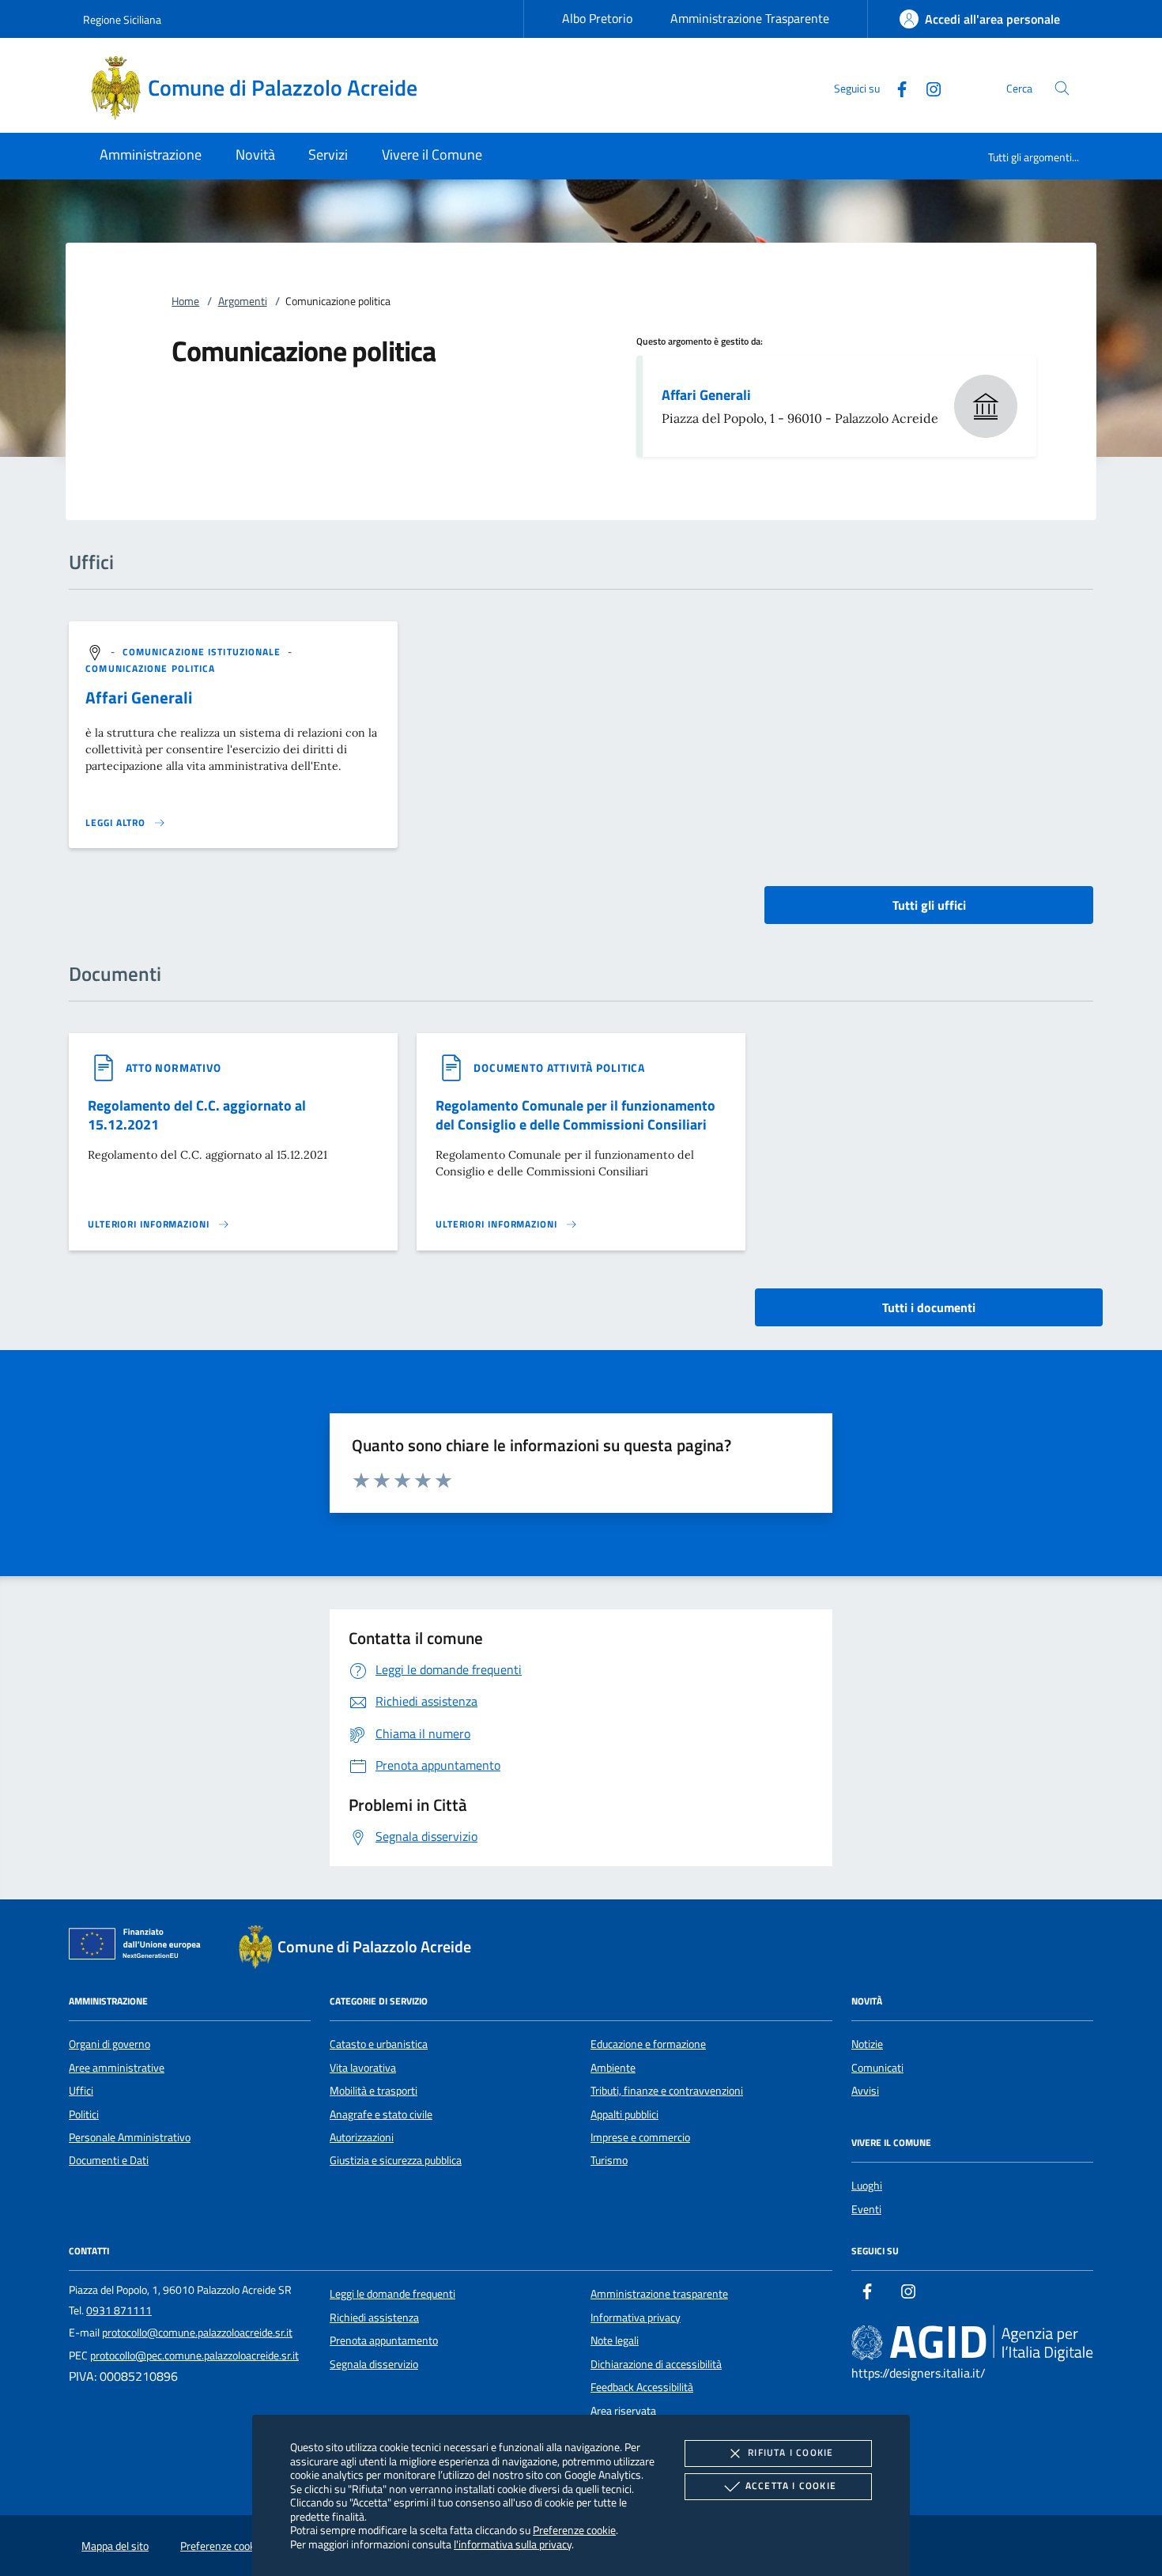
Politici (84, 2114)
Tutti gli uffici (929, 905)
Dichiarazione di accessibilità (656, 2364)
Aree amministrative (117, 2068)
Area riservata (623, 2411)
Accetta (791, 2485)
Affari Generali (706, 395)
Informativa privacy (636, 2318)
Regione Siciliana (122, 19)
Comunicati (877, 2068)
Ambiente (613, 2068)
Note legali (615, 2340)
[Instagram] (927, 87)
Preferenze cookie (574, 2530)
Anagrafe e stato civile (381, 2114)
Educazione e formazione (648, 2044)
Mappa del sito (115, 2546)
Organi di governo (109, 2044)
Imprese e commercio (640, 2137)
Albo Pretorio (597, 18)
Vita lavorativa (363, 2068)
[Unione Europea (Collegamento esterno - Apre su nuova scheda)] (139, 1947)
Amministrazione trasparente (659, 2294)
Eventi (866, 2209)
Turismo (609, 2160)
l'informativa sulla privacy (513, 2544)
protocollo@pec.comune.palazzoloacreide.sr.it (194, 2355)
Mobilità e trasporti (373, 2091)
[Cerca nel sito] (1062, 88)
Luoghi (867, 2186)
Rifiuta (790, 2452)
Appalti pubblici (624, 2114)
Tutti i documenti (929, 1307)
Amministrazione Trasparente (750, 18)
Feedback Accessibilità (642, 2387)
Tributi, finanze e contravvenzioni (667, 2091)
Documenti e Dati (109, 2160)
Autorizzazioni (362, 2137)
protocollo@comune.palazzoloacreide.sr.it (197, 2333)
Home (185, 301)
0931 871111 (119, 2310)
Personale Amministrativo (130, 2137)
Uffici (81, 2091)
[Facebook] (896, 87)
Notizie (867, 2044)
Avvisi (865, 2091)
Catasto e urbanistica (379, 2044)
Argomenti (243, 301)
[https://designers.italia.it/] (972, 2343)
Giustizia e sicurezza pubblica (396, 2160)
